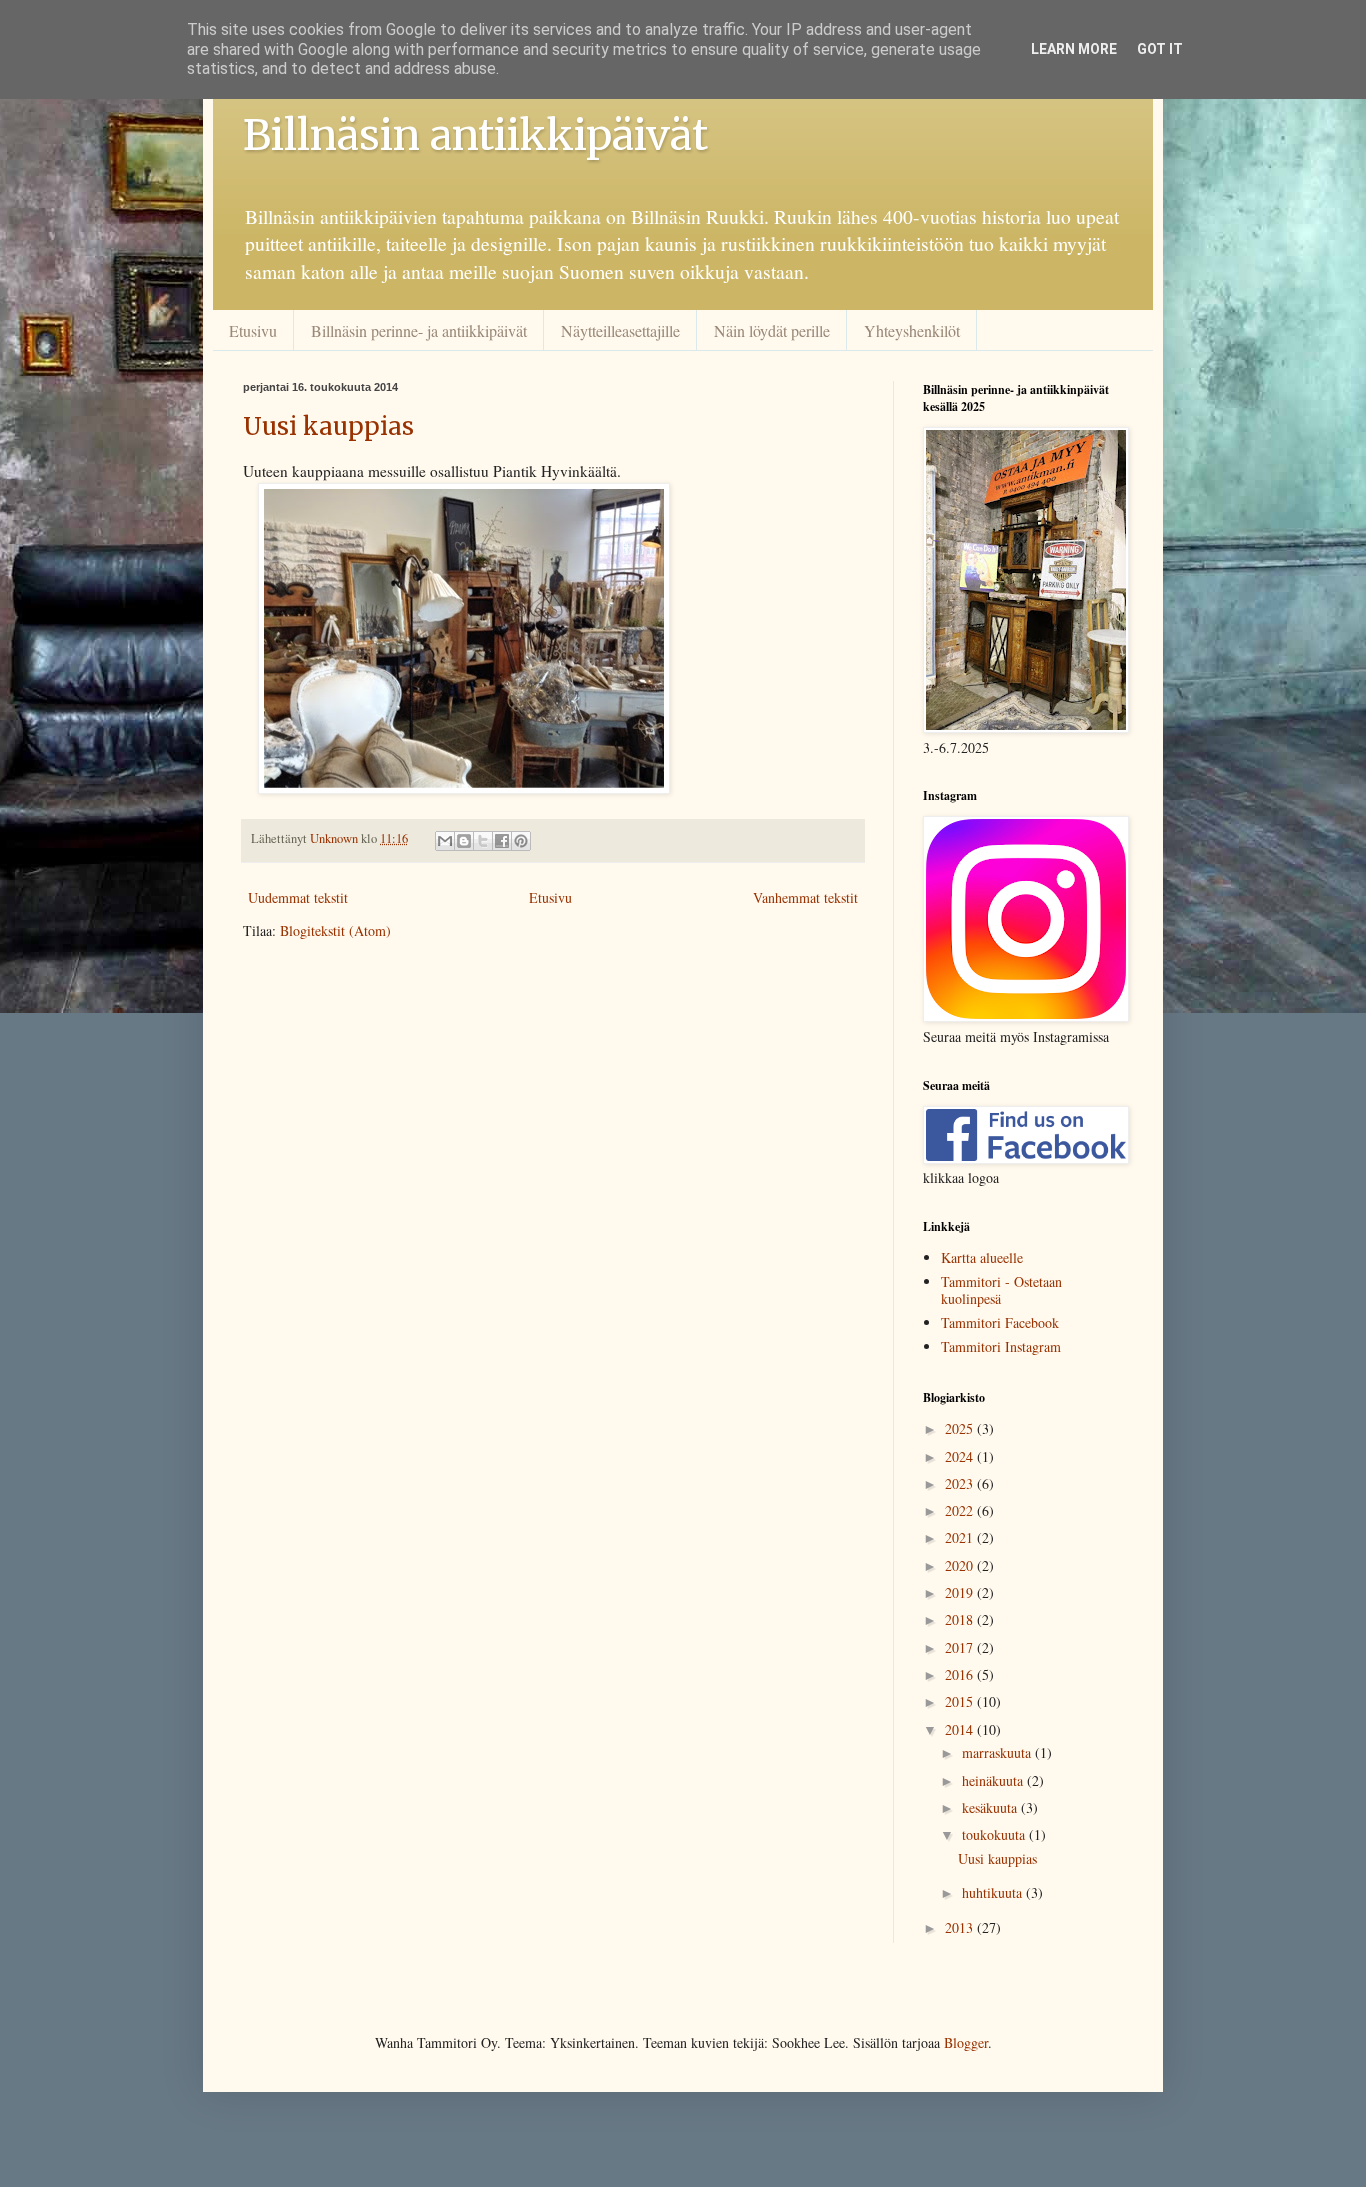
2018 (961, 1619)
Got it (1160, 49)
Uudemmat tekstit (298, 897)
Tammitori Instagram (1001, 1346)
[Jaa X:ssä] (483, 841)
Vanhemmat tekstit (805, 897)
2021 (961, 1537)
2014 (961, 1729)
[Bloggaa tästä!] (464, 841)
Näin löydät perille (772, 330)
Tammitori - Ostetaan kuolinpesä (1001, 1290)
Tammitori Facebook (1000, 1322)
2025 (961, 1428)
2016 (961, 1674)
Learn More (1074, 49)
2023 (961, 1483)
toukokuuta (995, 1834)
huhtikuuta (994, 1892)
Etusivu (253, 330)
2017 (961, 1647)
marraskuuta (998, 1752)
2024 (961, 1456)
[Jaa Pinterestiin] (521, 841)
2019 (961, 1592)
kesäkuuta (991, 1807)
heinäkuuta (994, 1780)
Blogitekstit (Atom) (335, 930)
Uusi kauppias (328, 426)
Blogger (966, 2042)
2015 (961, 1701)
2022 (961, 1510)
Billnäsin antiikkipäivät (475, 135)
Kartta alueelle (982, 1257)
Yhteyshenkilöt (912, 330)
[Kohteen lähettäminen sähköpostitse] (445, 841)
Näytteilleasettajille (620, 330)
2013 (961, 1927)
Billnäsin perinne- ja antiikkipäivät (419, 330)
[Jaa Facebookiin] (502, 841)
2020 (961, 1565)
